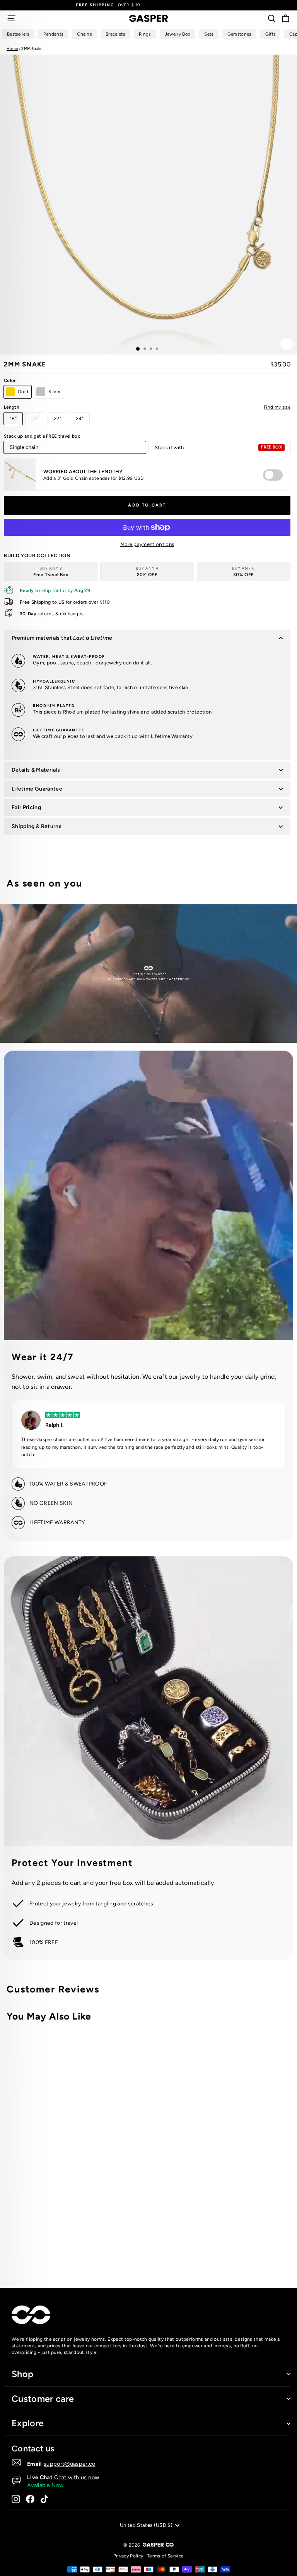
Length (147, 407)
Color (10, 380)
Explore (28, 2423)
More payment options (147, 544)
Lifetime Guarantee (37, 789)
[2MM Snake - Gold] (196, 2251)
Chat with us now (77, 2477)
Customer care (43, 2399)
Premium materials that (62, 638)
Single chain (24, 447)
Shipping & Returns (37, 826)
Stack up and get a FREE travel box (42, 436)
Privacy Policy (128, 2556)
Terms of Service (165, 2556)
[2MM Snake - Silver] (205, 2251)
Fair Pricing (26, 807)
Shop (22, 2374)
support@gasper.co (70, 2464)
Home (12, 49)
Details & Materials (36, 770)
